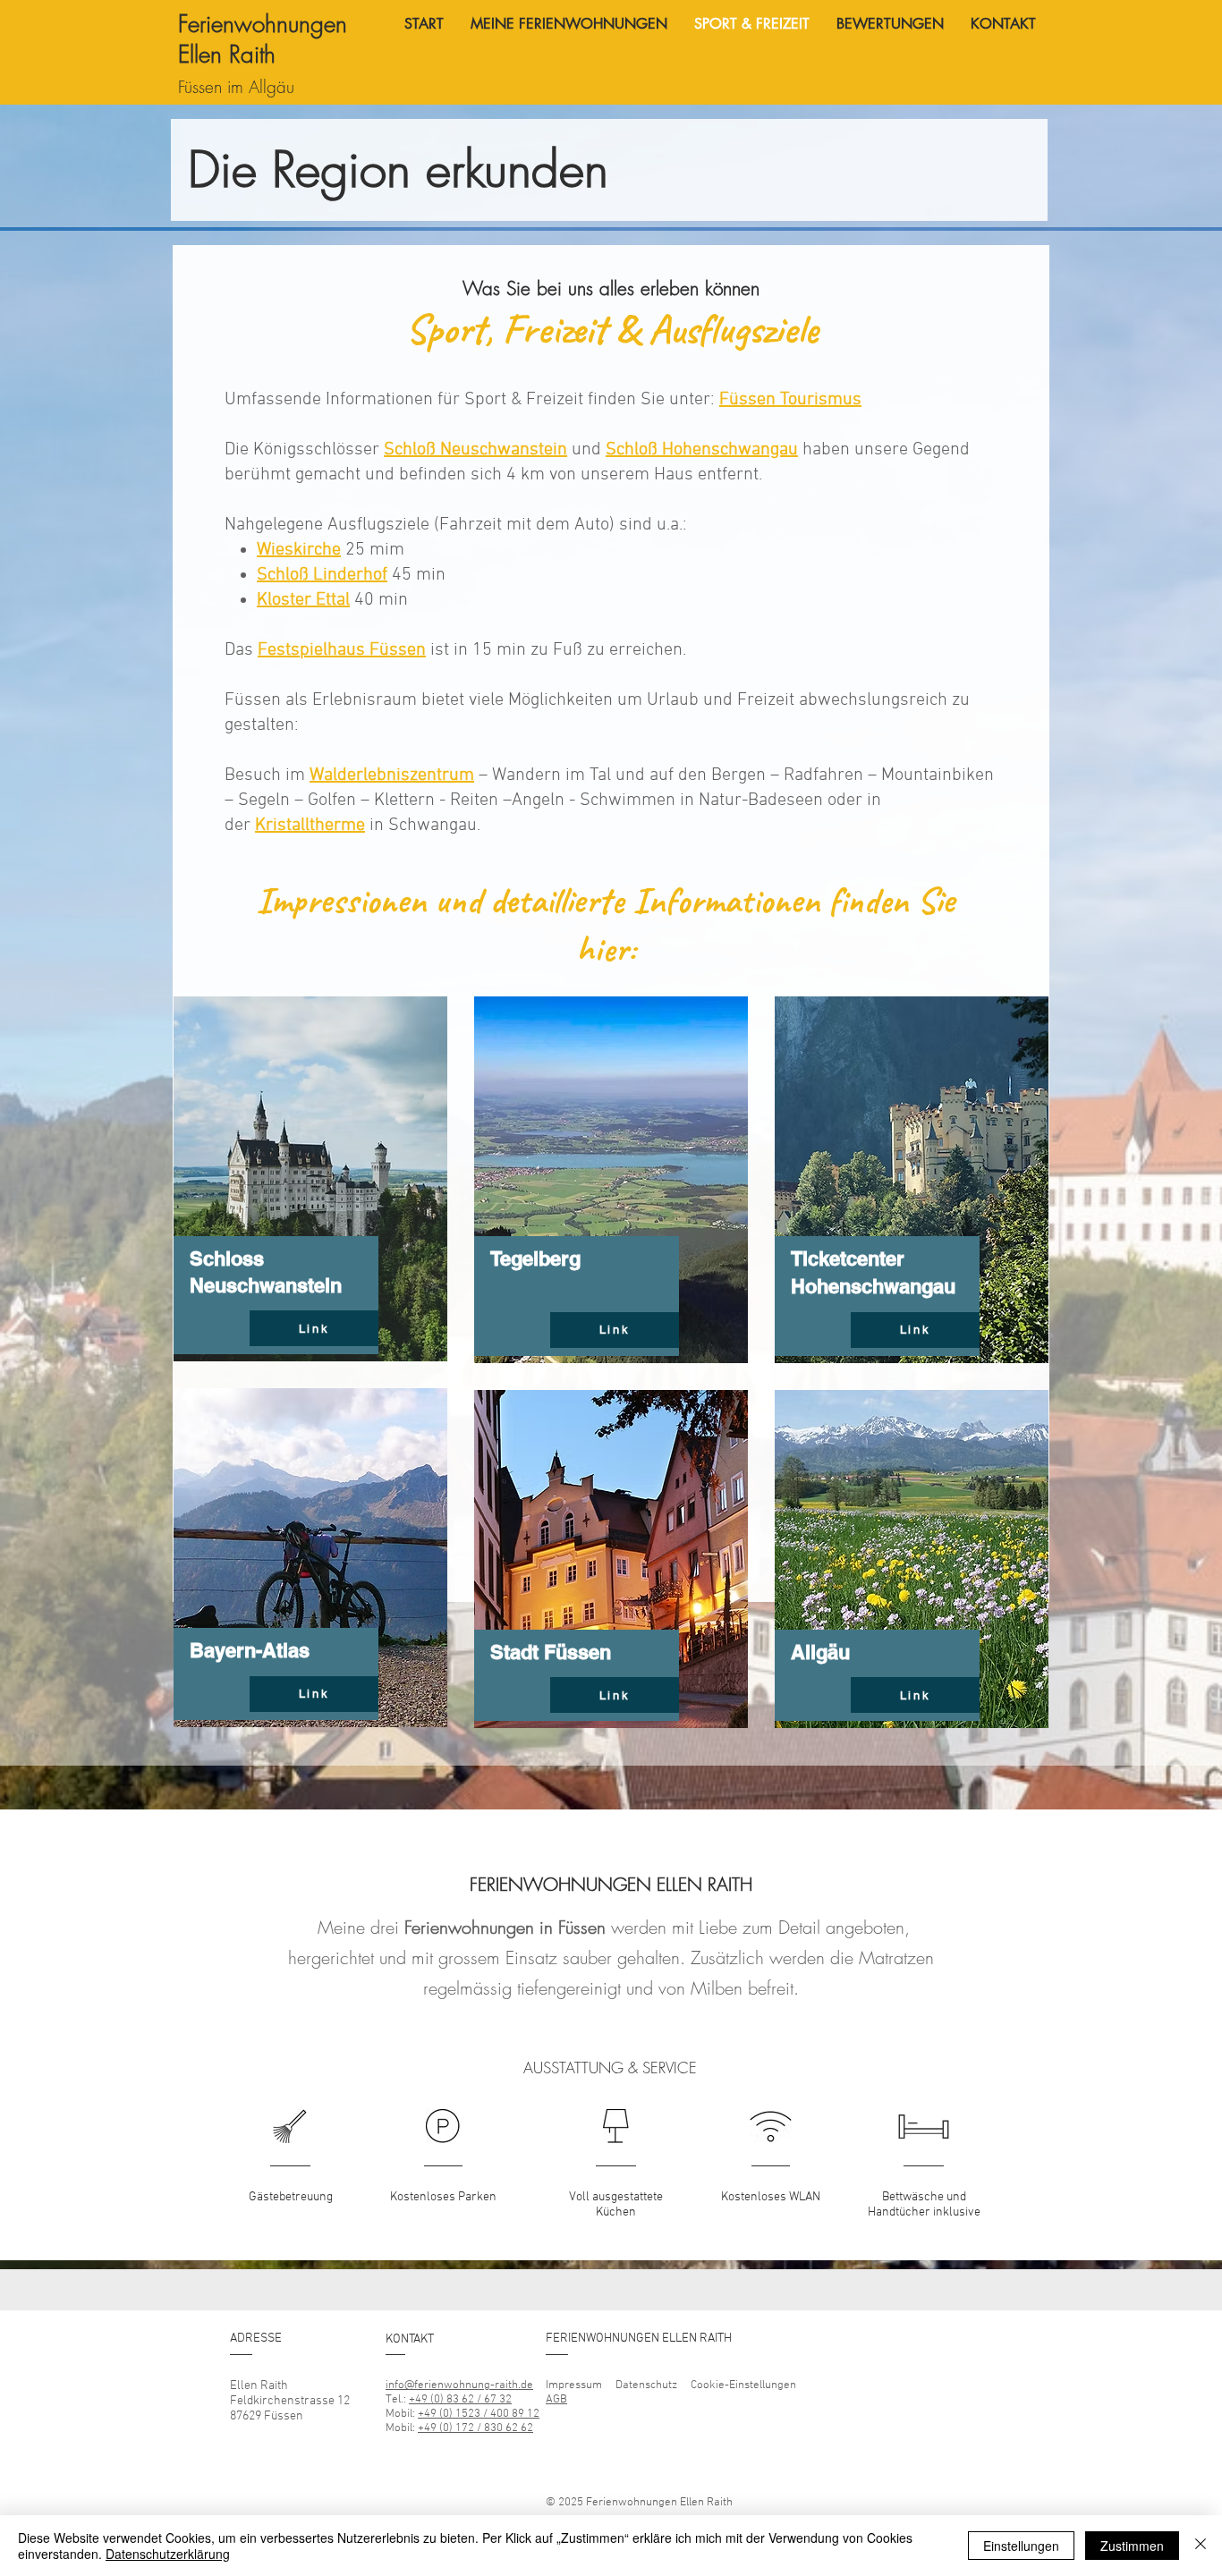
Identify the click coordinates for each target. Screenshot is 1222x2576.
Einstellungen (1021, 2546)
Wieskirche (299, 550)
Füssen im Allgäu (236, 87)
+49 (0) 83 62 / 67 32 (460, 2400)
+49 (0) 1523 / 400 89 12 (479, 2414)
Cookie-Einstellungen (745, 2385)
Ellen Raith (230, 55)
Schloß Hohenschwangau (702, 450)
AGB (556, 2400)
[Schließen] (1201, 2546)
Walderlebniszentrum (392, 775)
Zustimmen (1132, 2546)
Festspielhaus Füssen (342, 650)
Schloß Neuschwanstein (475, 450)
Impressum (574, 2385)
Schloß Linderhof (322, 575)
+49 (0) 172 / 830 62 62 (475, 2428)
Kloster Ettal (303, 600)
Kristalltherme (310, 826)
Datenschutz (646, 2385)
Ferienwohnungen (263, 24)
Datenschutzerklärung (168, 2554)
